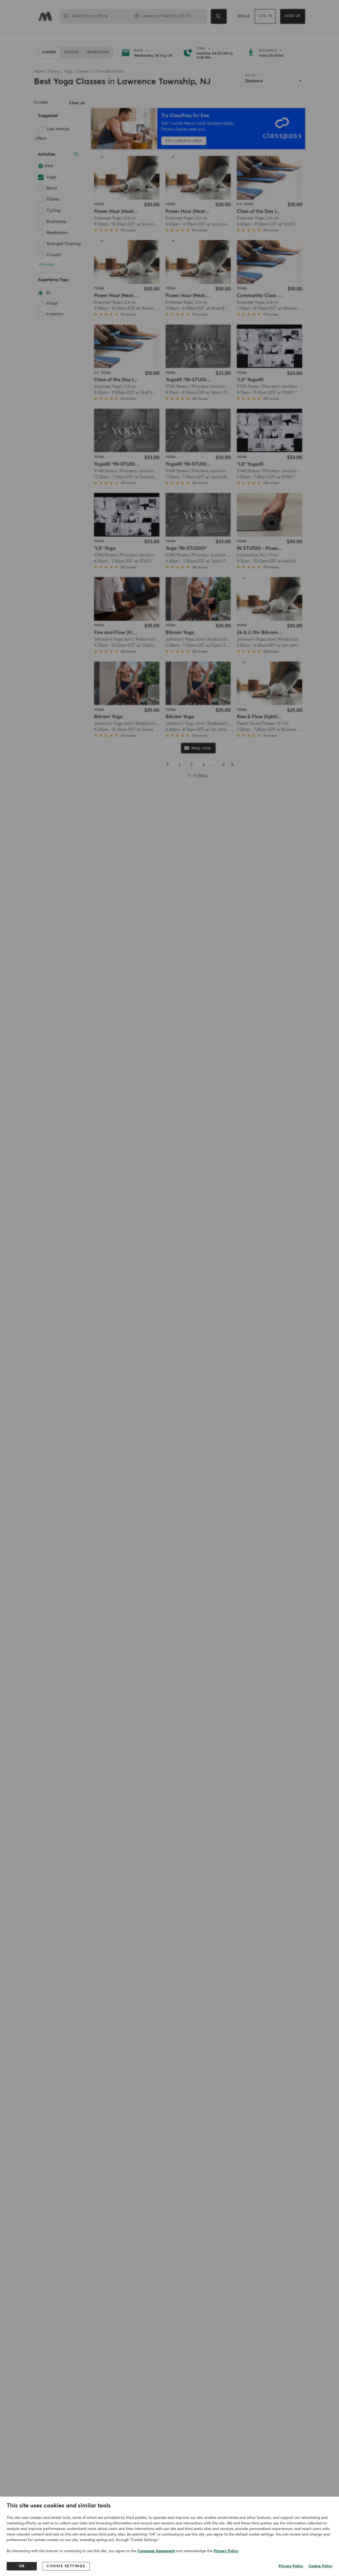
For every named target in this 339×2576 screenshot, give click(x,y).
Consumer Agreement (156, 2551)
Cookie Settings (66, 2566)
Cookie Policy (320, 2566)
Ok (22, 2566)
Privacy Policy (226, 2551)
